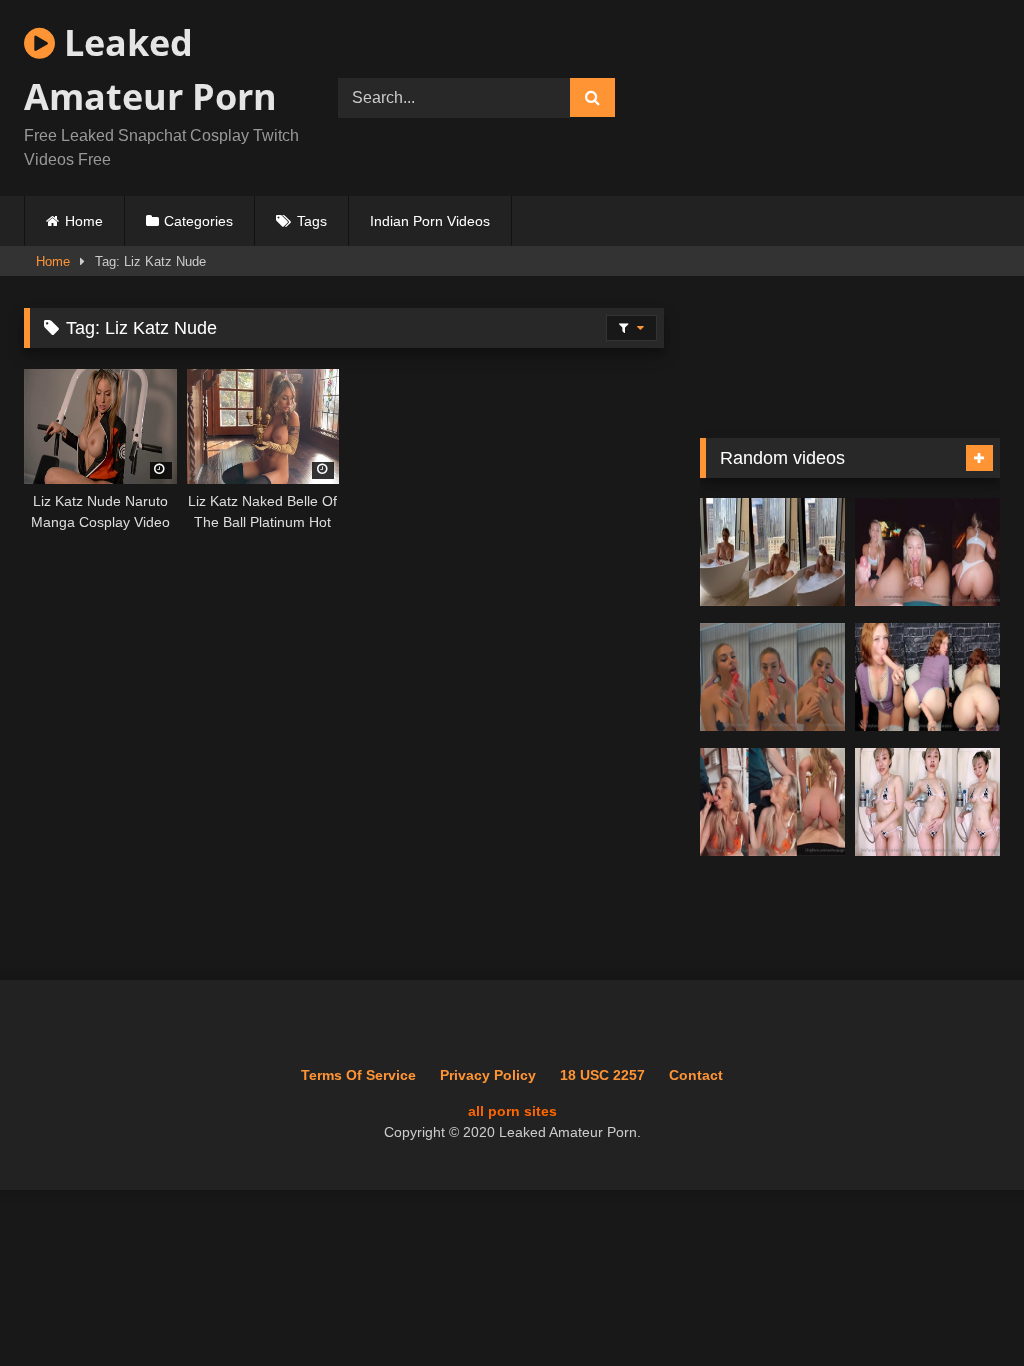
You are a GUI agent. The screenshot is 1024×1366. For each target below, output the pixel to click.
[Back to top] (962, 1306)
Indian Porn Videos (430, 221)
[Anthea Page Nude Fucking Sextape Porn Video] (772, 802)
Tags (312, 221)
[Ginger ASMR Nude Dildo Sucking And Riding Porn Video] (927, 677)
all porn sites (512, 1111)
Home (84, 221)
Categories (198, 221)
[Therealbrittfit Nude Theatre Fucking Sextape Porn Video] (927, 552)
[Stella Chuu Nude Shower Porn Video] (927, 802)
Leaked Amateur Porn (150, 69)
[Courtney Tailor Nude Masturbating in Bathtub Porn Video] (772, 552)
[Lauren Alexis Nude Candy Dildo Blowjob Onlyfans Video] (772, 677)
